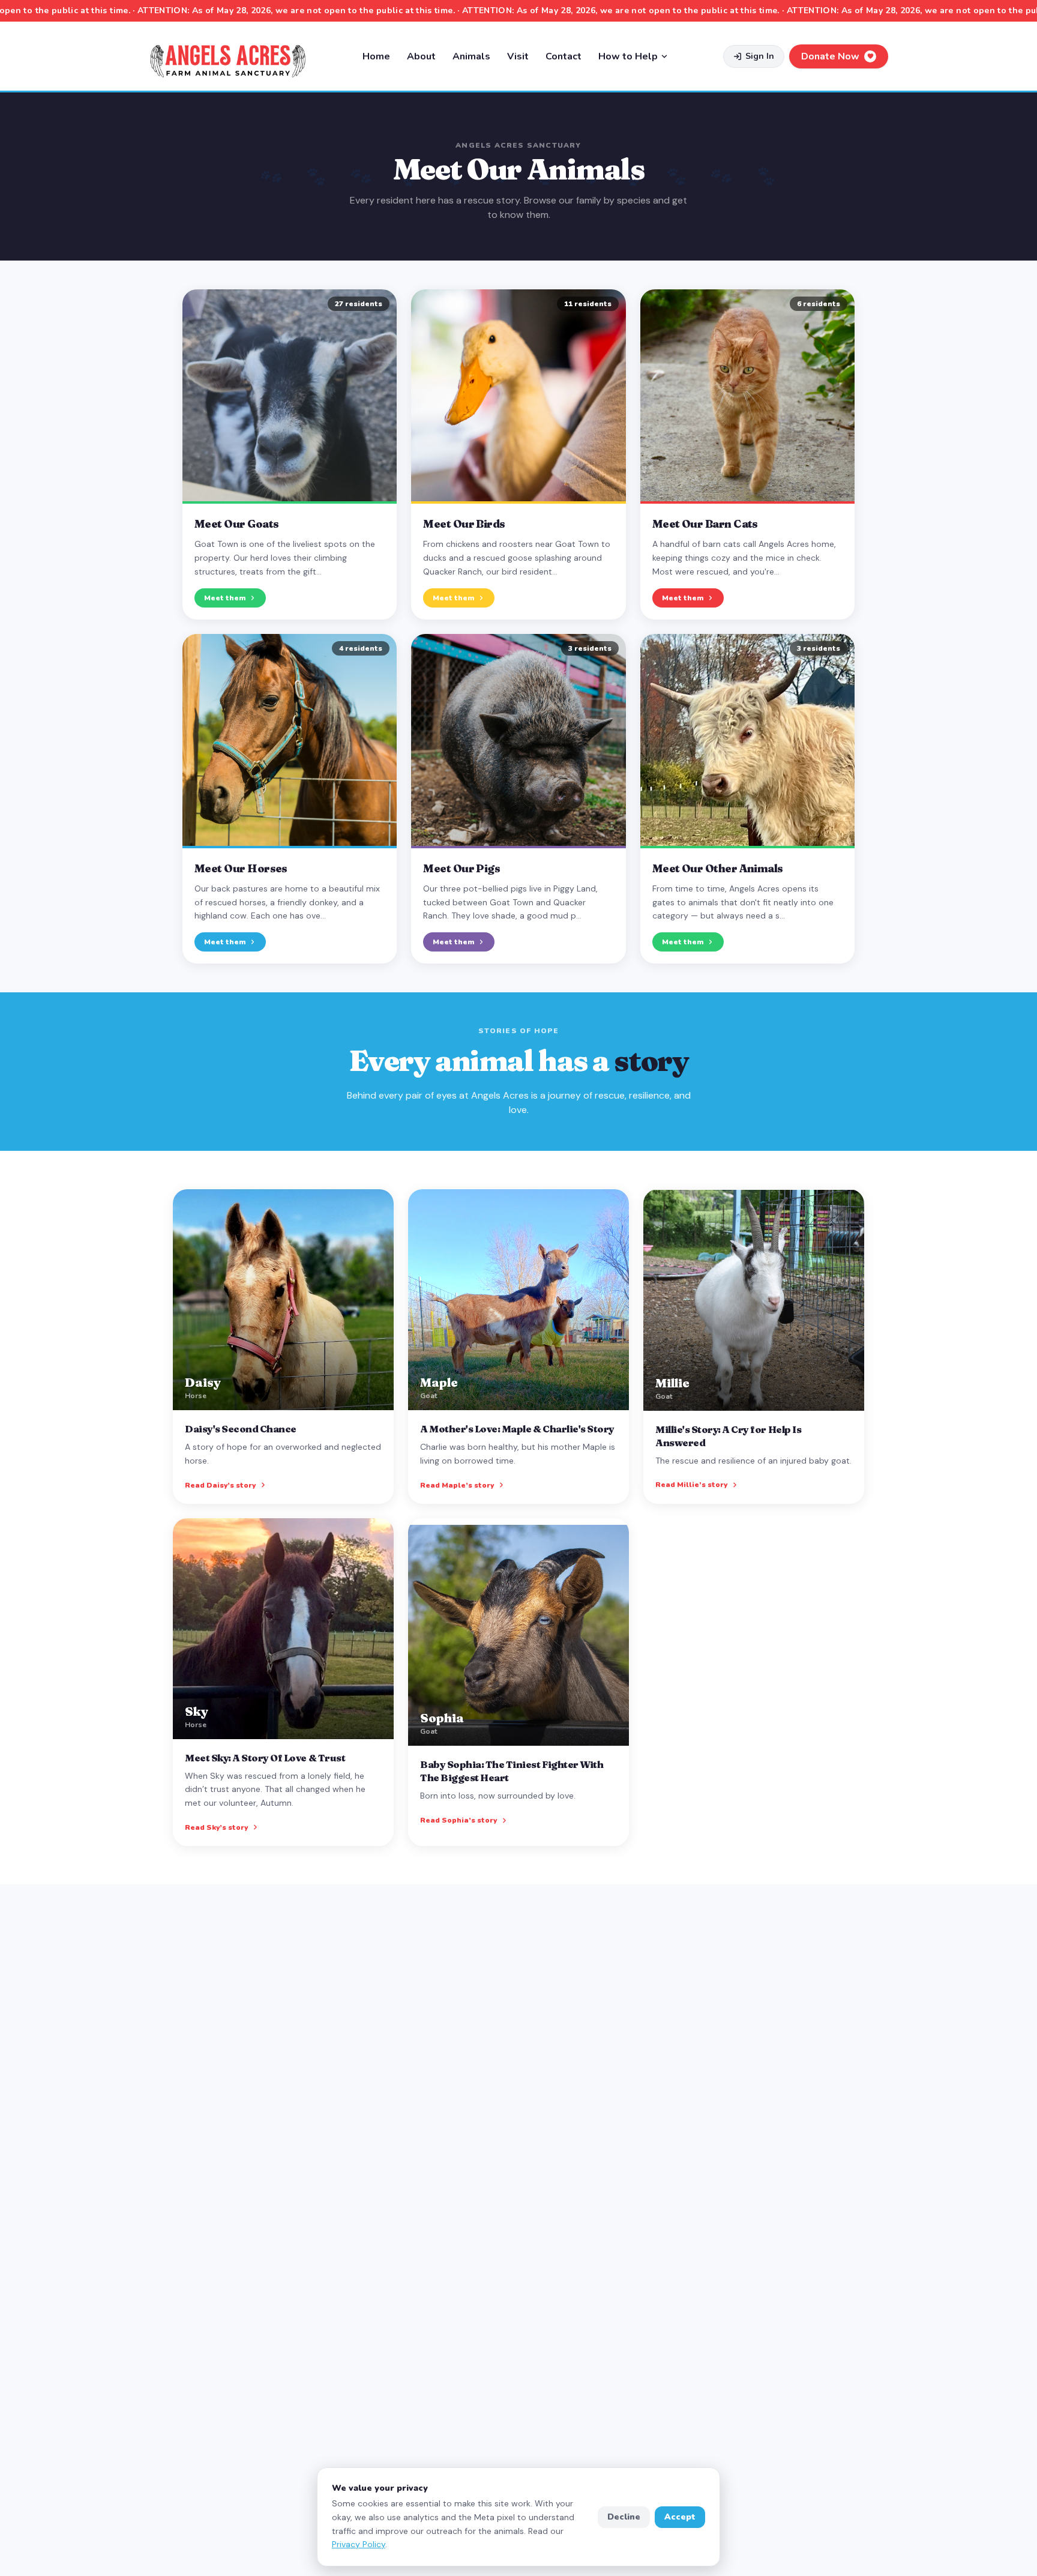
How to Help (628, 56)
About (421, 56)
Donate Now (830, 56)
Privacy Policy (359, 2544)
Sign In (760, 56)
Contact (564, 56)
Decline (624, 2517)
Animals (471, 56)
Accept (680, 2517)
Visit (518, 56)
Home (376, 56)
